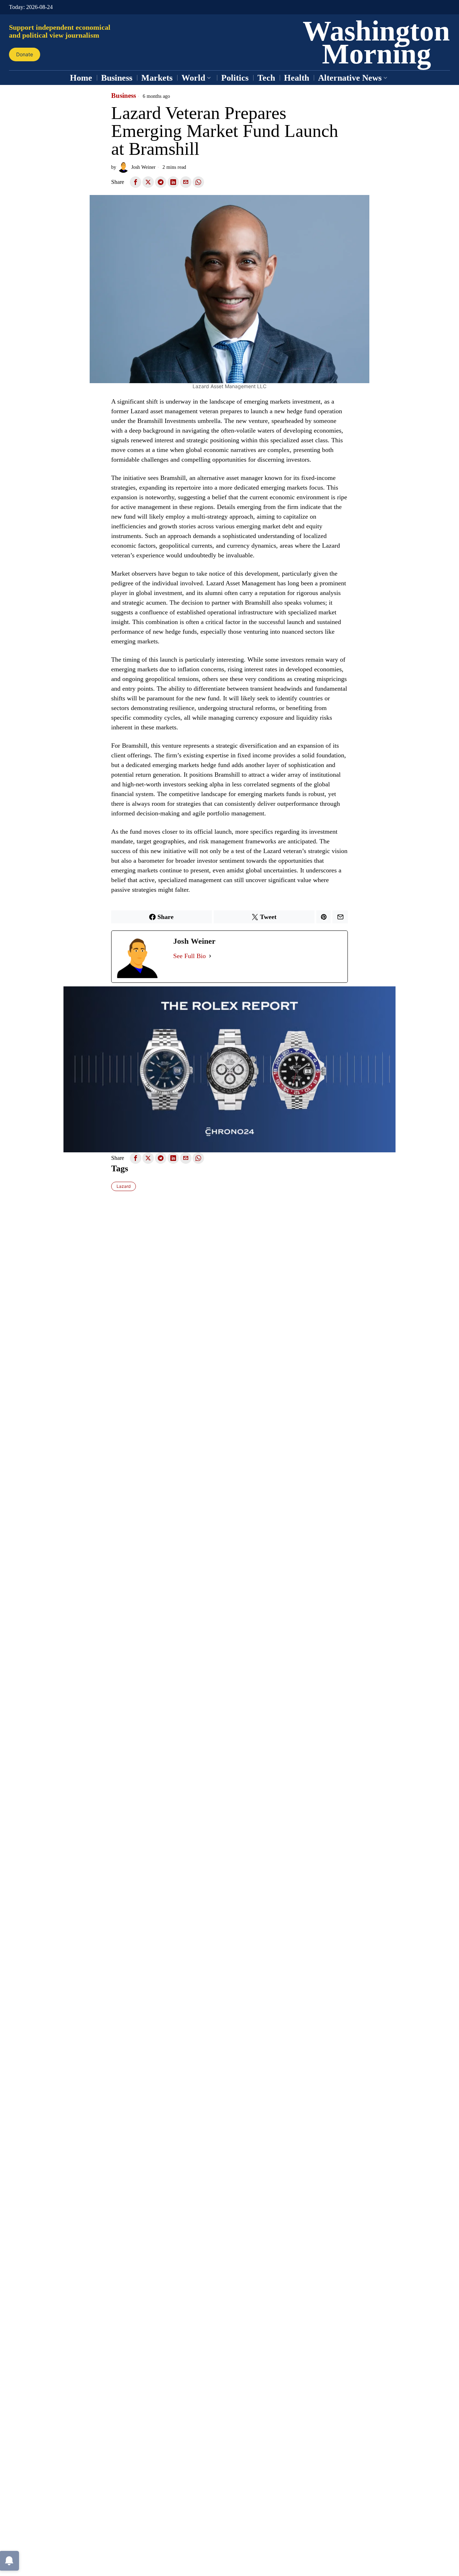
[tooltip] (136, 182)
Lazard (124, 1186)
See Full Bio (190, 956)
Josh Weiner (143, 167)
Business (124, 96)
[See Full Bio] (210, 956)
